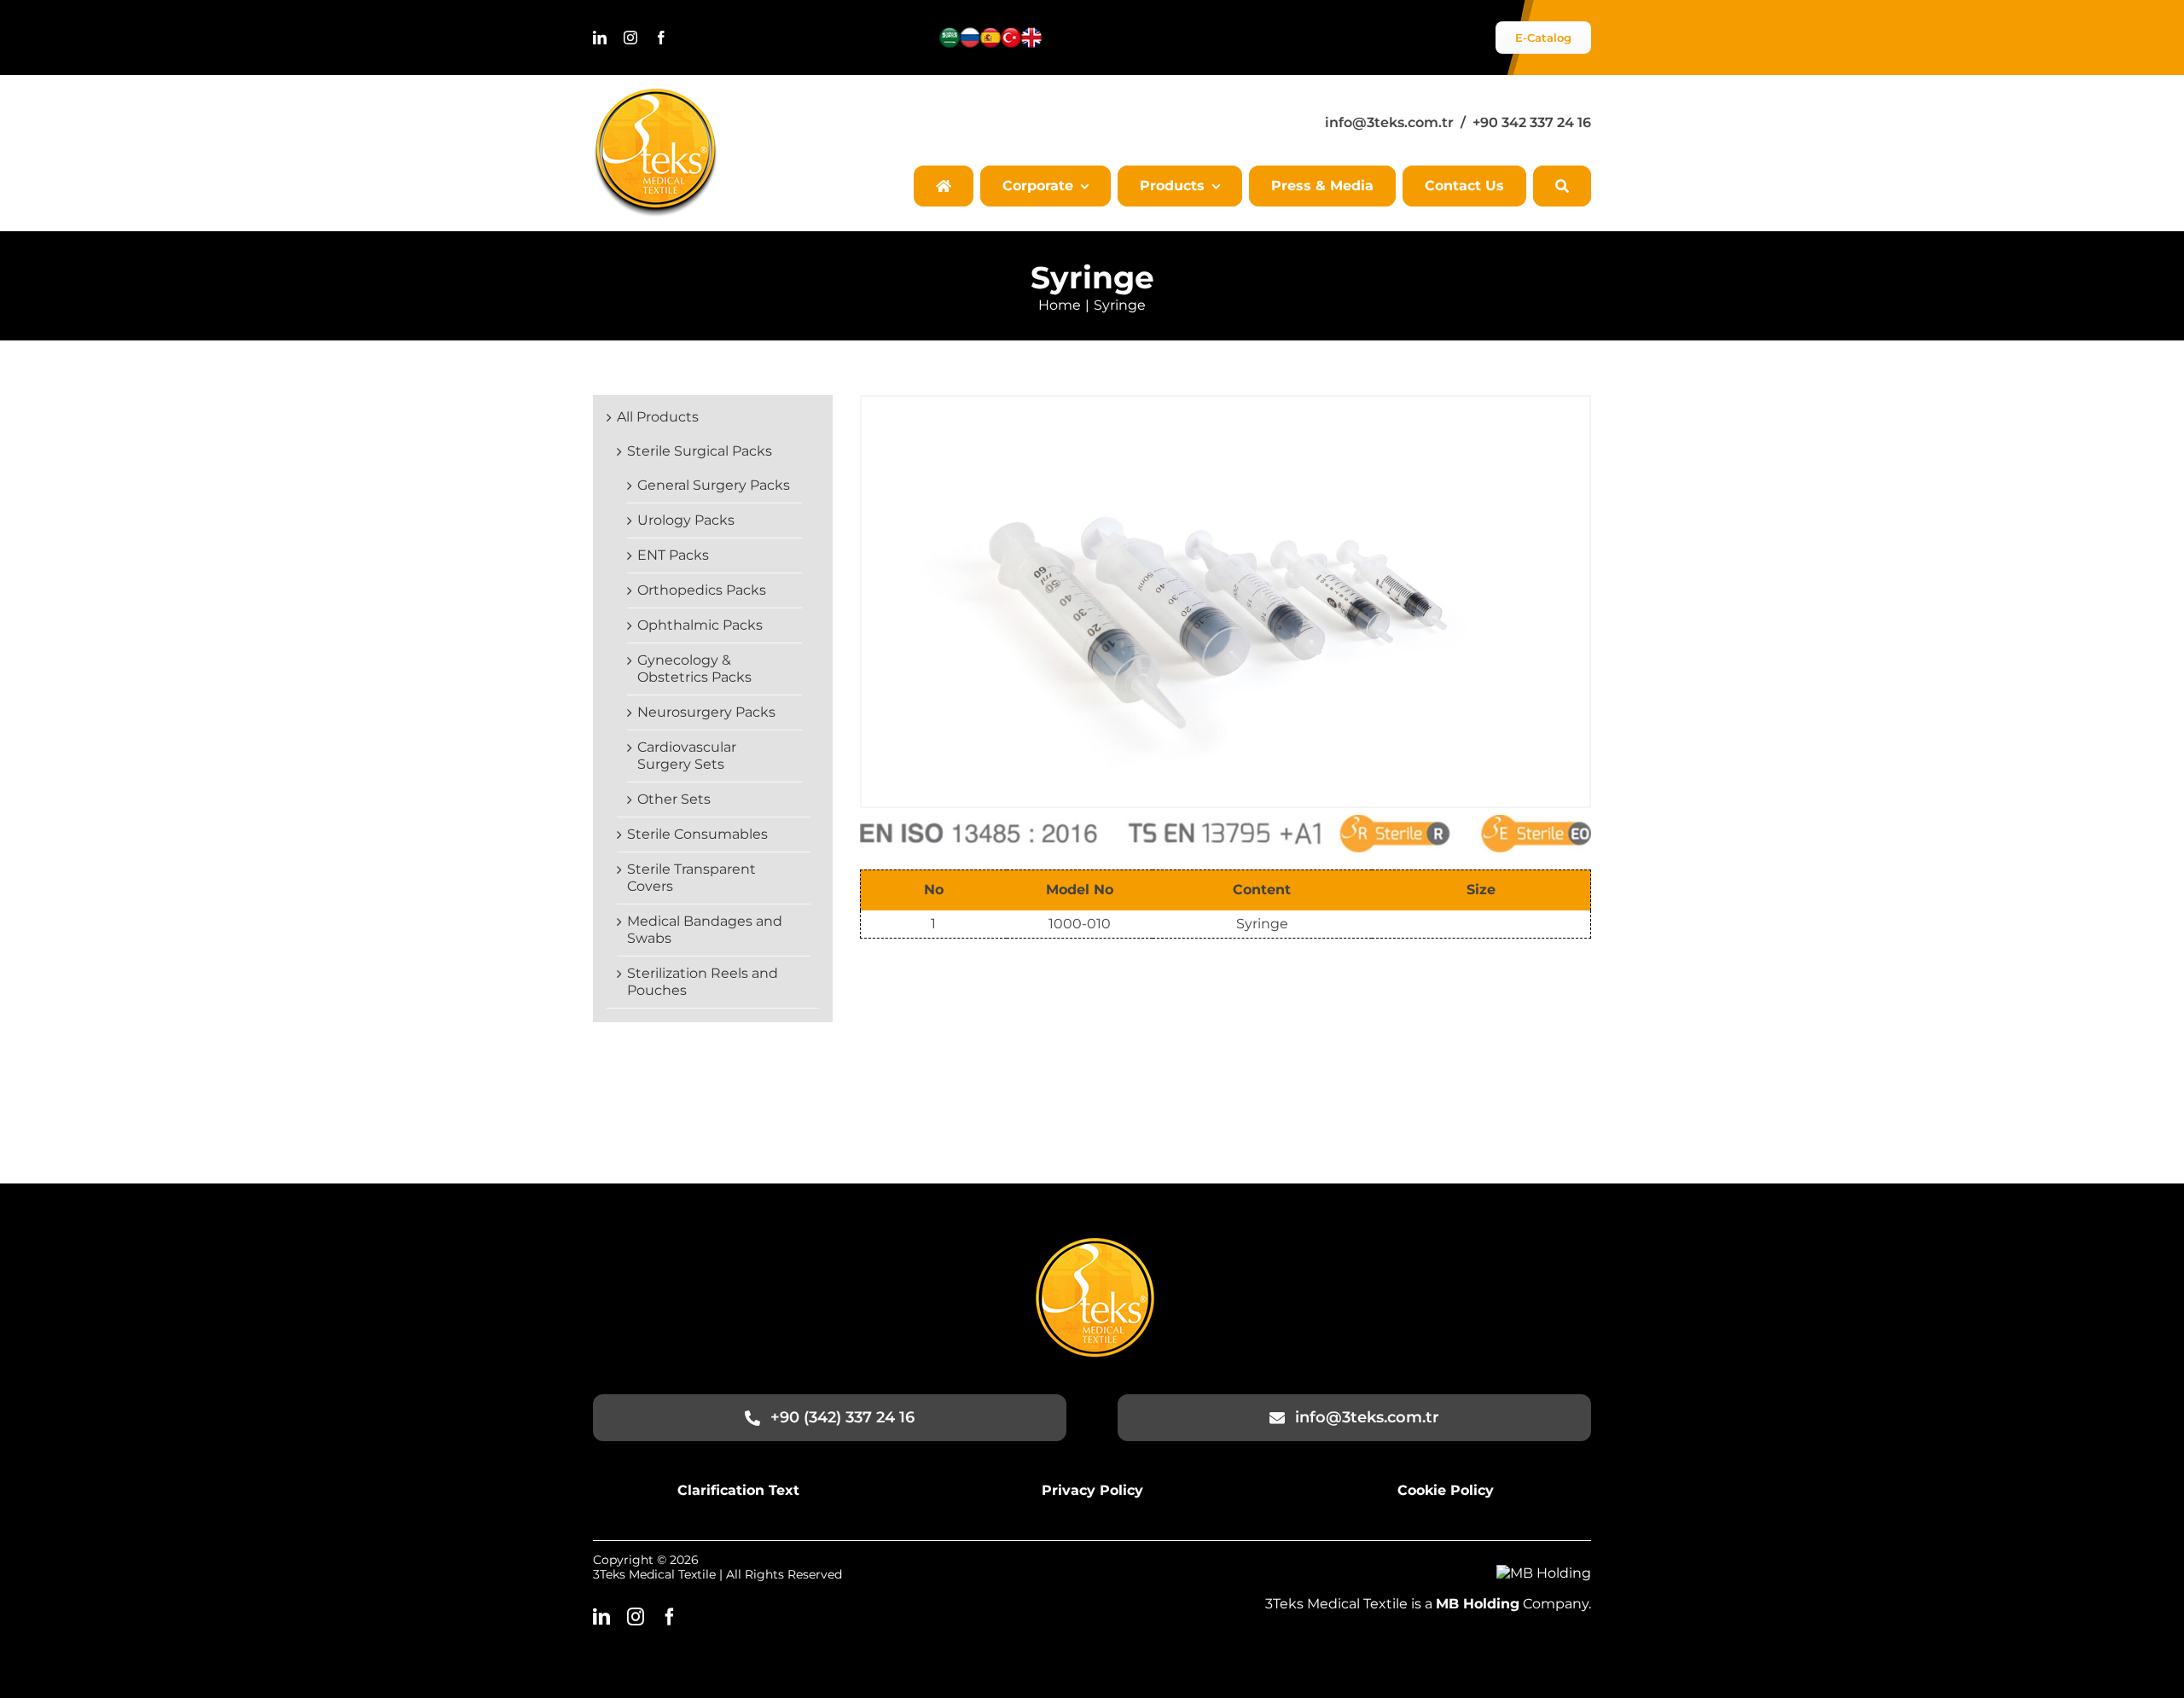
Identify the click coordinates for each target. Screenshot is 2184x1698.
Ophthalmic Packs (700, 625)
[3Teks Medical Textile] (656, 95)
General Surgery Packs (714, 485)
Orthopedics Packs (702, 590)
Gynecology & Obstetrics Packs (694, 669)
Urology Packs (686, 520)
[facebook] (661, 38)
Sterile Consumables (697, 834)
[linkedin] (600, 38)
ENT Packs (673, 555)
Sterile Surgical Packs (700, 451)
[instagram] (630, 38)
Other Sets (674, 799)
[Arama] (1562, 186)
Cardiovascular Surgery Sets (687, 756)
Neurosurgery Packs (706, 712)
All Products (658, 417)
